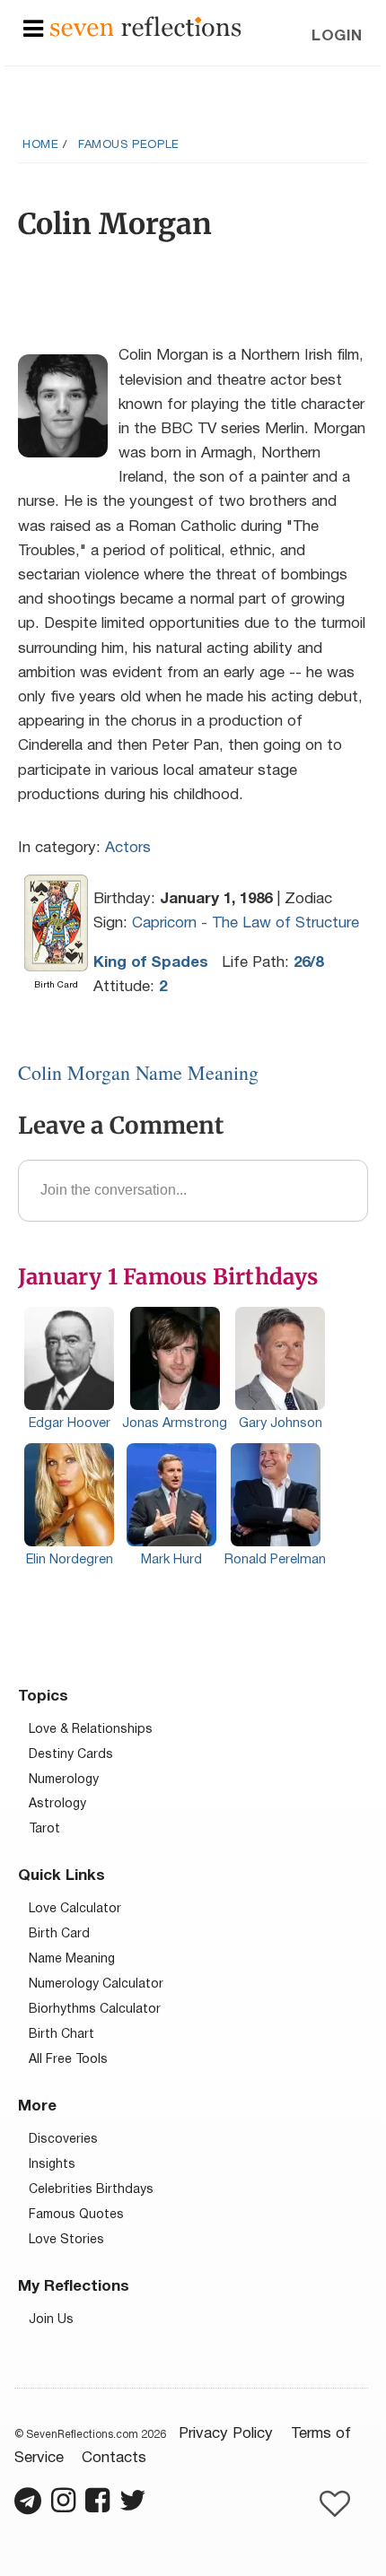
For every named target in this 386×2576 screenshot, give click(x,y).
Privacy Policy (226, 2434)
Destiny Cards (71, 1755)
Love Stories (66, 2240)
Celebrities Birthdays (91, 2190)
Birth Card (59, 1934)
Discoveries (63, 2140)
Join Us (51, 2320)
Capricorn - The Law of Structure (246, 923)
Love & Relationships (91, 1730)
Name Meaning (72, 1959)
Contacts (114, 2458)
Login (337, 36)
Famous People (129, 145)
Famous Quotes (76, 2215)
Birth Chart (61, 2035)
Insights (52, 2165)
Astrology (57, 1804)
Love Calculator (75, 1909)
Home (40, 145)
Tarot (44, 1829)
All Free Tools (68, 2060)
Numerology (64, 1780)
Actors (128, 848)
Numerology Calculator (96, 1984)
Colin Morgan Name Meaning (138, 1072)
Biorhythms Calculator (95, 2010)
